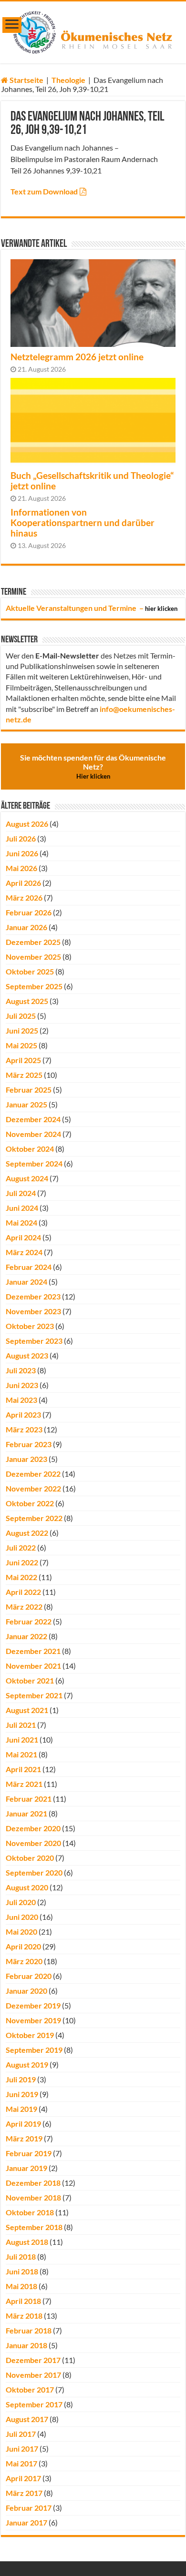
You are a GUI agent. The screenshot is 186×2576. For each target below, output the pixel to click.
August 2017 (27, 2419)
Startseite (26, 80)
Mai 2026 (21, 868)
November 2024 (33, 1134)
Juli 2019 (21, 2079)
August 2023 (27, 1355)
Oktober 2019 (30, 2035)
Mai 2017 (21, 2463)
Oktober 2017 (30, 2389)
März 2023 (24, 1429)
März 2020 (24, 1961)
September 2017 (34, 2404)
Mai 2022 (21, 1577)
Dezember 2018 (33, 2183)
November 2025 (33, 957)
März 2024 (24, 1252)
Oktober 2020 (30, 1858)
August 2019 (27, 2064)
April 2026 (23, 883)
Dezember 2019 (33, 2005)
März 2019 (24, 2138)
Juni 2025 (22, 1030)
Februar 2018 (29, 2330)
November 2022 (33, 1488)
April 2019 (23, 2124)
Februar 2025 (29, 1090)
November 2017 (33, 2375)
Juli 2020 (21, 1902)
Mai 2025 (21, 1045)
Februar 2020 (29, 1976)
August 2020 (27, 1887)
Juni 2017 (22, 2449)
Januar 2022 (26, 1636)
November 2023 (33, 1311)
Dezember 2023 (33, 1296)
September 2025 (34, 986)
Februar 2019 (29, 2153)
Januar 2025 (26, 1104)
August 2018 (27, 2242)
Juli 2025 (21, 1016)
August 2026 (27, 824)
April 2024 (23, 1237)
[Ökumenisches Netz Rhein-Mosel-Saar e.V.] (93, 30)
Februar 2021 (29, 1799)
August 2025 (27, 1001)
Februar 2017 (29, 2508)
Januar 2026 (26, 927)
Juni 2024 (22, 1208)
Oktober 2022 (30, 1503)
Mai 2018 (21, 2286)
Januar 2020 (26, 1991)
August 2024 (27, 1178)
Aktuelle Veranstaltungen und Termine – (92, 608)
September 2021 (34, 1695)
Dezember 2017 (33, 2360)
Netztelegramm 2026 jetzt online (77, 357)
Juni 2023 (22, 1385)
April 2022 (23, 1592)
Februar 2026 (29, 912)
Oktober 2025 (30, 971)
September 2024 (34, 1163)
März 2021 (24, 1784)
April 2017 (23, 2478)
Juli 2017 (21, 2434)
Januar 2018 (26, 2345)
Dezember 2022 (33, 1474)
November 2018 (33, 2197)
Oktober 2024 (30, 1149)
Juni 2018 (22, 2271)
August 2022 (27, 1533)
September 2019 (34, 2050)
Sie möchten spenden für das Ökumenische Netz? (93, 766)
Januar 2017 (26, 2522)
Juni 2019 (22, 2094)
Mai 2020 (21, 1932)
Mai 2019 (21, 2109)
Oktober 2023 (30, 1326)
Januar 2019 (26, 2168)
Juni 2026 (22, 853)
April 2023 (23, 1415)
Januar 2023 (26, 1459)
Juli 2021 (21, 1725)
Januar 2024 (26, 1282)
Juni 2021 (22, 1739)
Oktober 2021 (30, 1680)
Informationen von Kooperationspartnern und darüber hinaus (83, 523)
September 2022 (34, 1518)
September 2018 (34, 2227)
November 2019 (33, 2020)
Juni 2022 (22, 1562)
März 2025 (24, 1075)
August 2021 (27, 1710)
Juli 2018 (21, 2257)
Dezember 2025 (33, 942)
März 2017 (24, 2493)
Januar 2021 (26, 1813)
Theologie (68, 80)
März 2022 (24, 1607)
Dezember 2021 (33, 1651)
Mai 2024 (21, 1222)
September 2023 (34, 1341)
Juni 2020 (22, 1917)
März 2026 (24, 898)
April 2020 (23, 1946)
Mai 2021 (21, 1754)
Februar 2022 (29, 1621)
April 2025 (23, 1060)
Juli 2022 (21, 1547)
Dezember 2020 (33, 1828)
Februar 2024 (29, 1267)
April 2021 (23, 1769)
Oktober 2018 (30, 2212)
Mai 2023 (21, 1400)
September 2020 (34, 1872)
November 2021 (33, 1666)
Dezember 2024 (33, 1119)
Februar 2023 (29, 1444)
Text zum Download (44, 191)
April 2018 (23, 2301)
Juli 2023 (21, 1370)
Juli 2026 (21, 838)
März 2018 (24, 2316)
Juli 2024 (21, 1193)
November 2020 (33, 1843)
